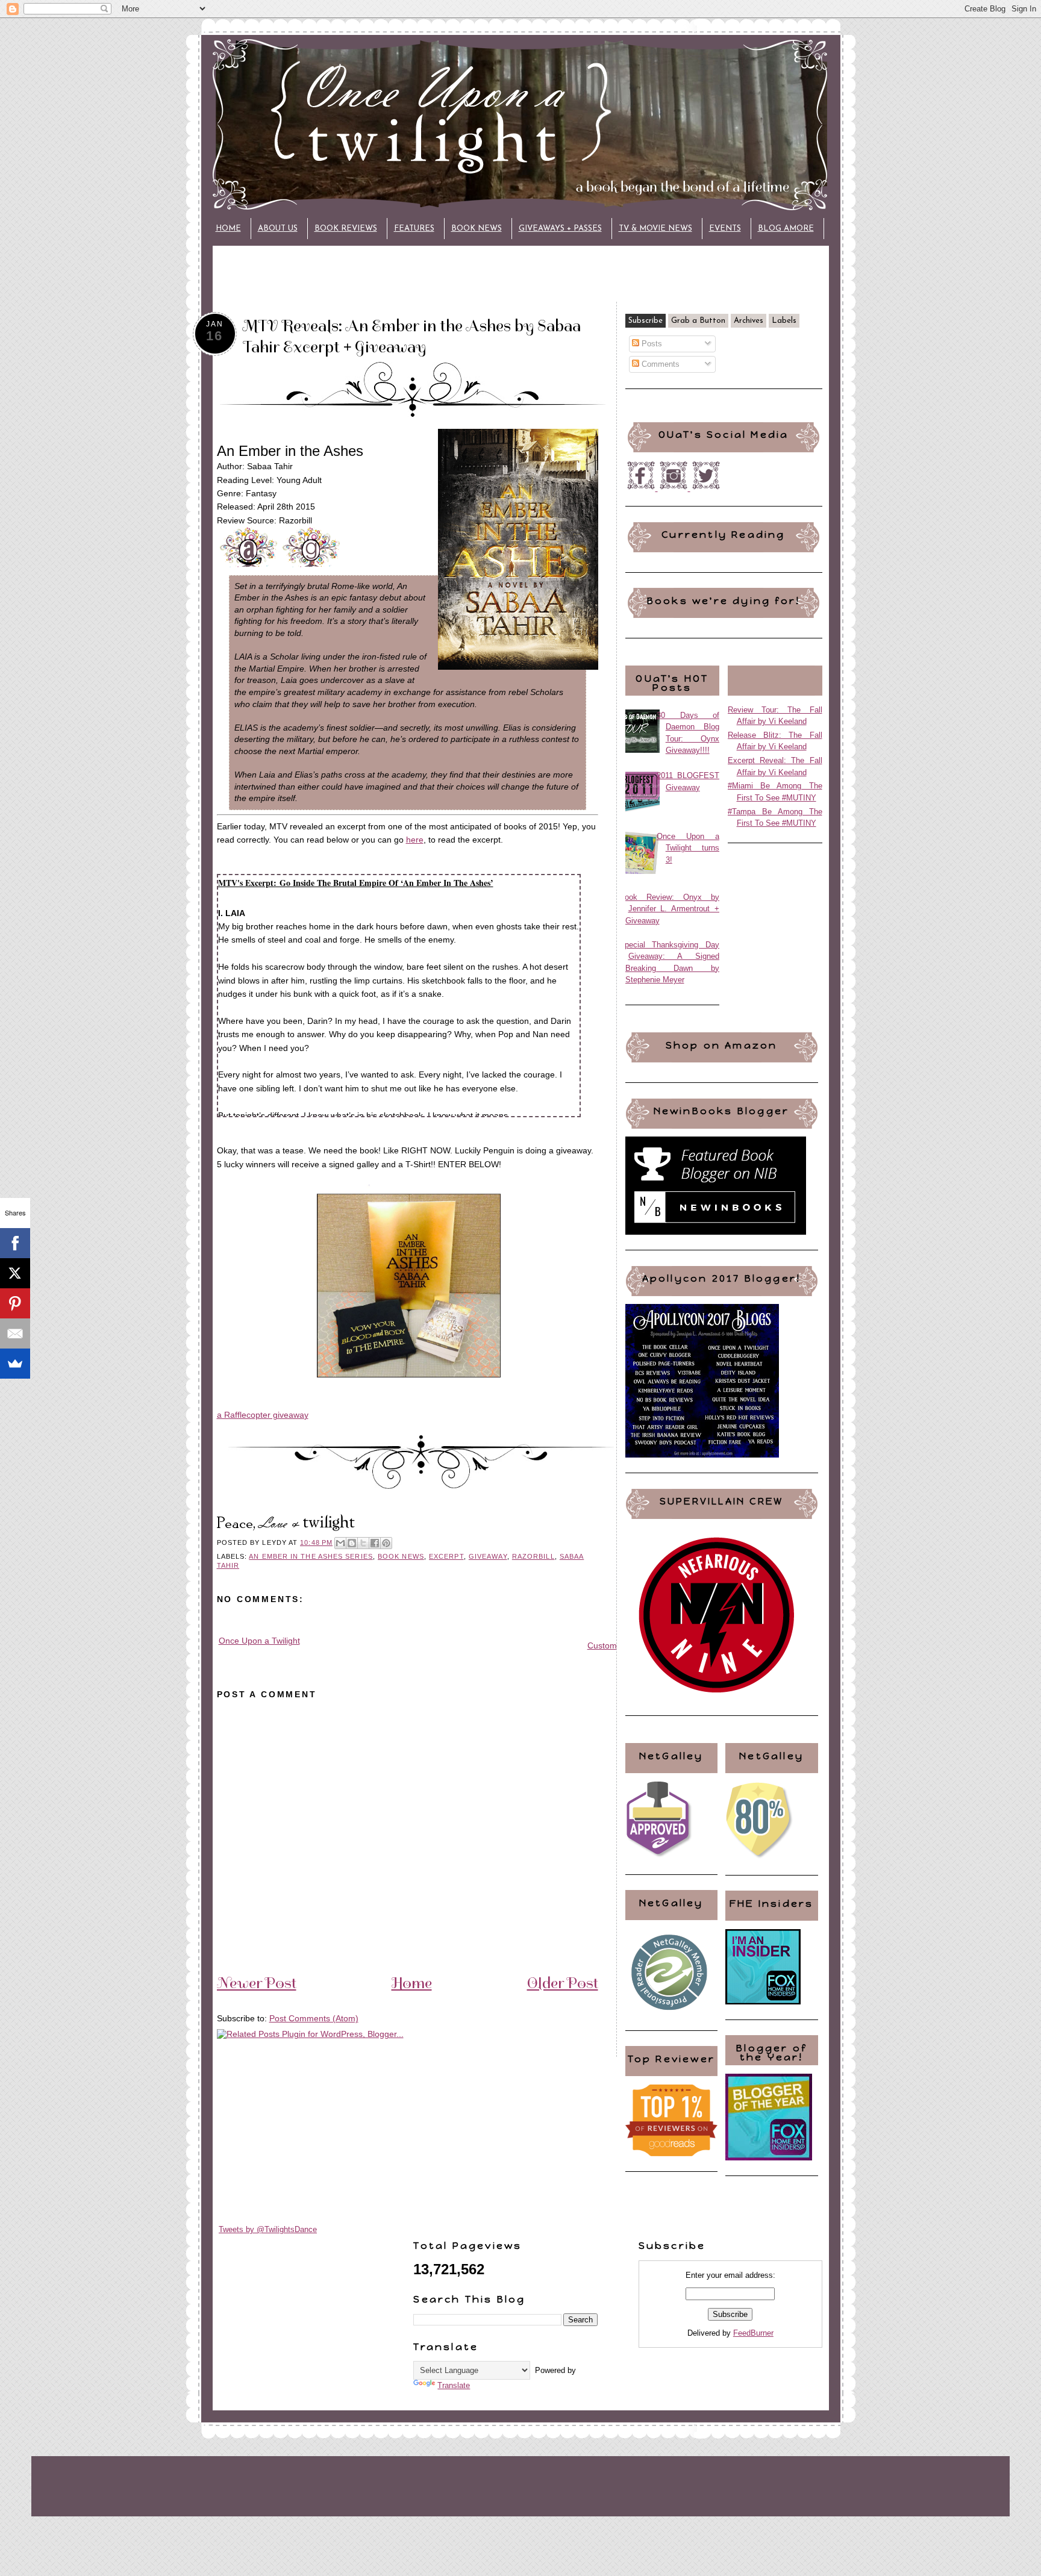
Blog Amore (786, 229)
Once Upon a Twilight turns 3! (688, 848)
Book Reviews (346, 229)
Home (228, 229)
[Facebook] (15, 1243)
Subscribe (646, 321)
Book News (477, 229)
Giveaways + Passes (560, 229)
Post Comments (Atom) (314, 2018)
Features (414, 229)
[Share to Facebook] (375, 1543)
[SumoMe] (15, 1364)
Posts (651, 344)
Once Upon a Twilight (259, 1641)
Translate (454, 2385)
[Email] (15, 1333)
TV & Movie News (655, 229)
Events (725, 229)
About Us (278, 229)
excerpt (446, 1556)
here (415, 840)
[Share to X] (363, 1543)
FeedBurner (753, 2333)
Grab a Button (698, 321)
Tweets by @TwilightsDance (268, 2229)
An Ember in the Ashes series (311, 1556)
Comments (659, 364)
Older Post (563, 1983)
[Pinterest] (15, 1303)
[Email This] (340, 1543)
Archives (749, 321)
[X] (15, 1273)
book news (401, 1556)
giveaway (488, 1556)
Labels (784, 321)
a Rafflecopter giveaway (263, 1415)
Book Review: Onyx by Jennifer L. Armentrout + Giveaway (670, 909)
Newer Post (257, 1983)
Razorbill (533, 1556)
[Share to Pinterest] (386, 1543)
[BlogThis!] (352, 1543)
